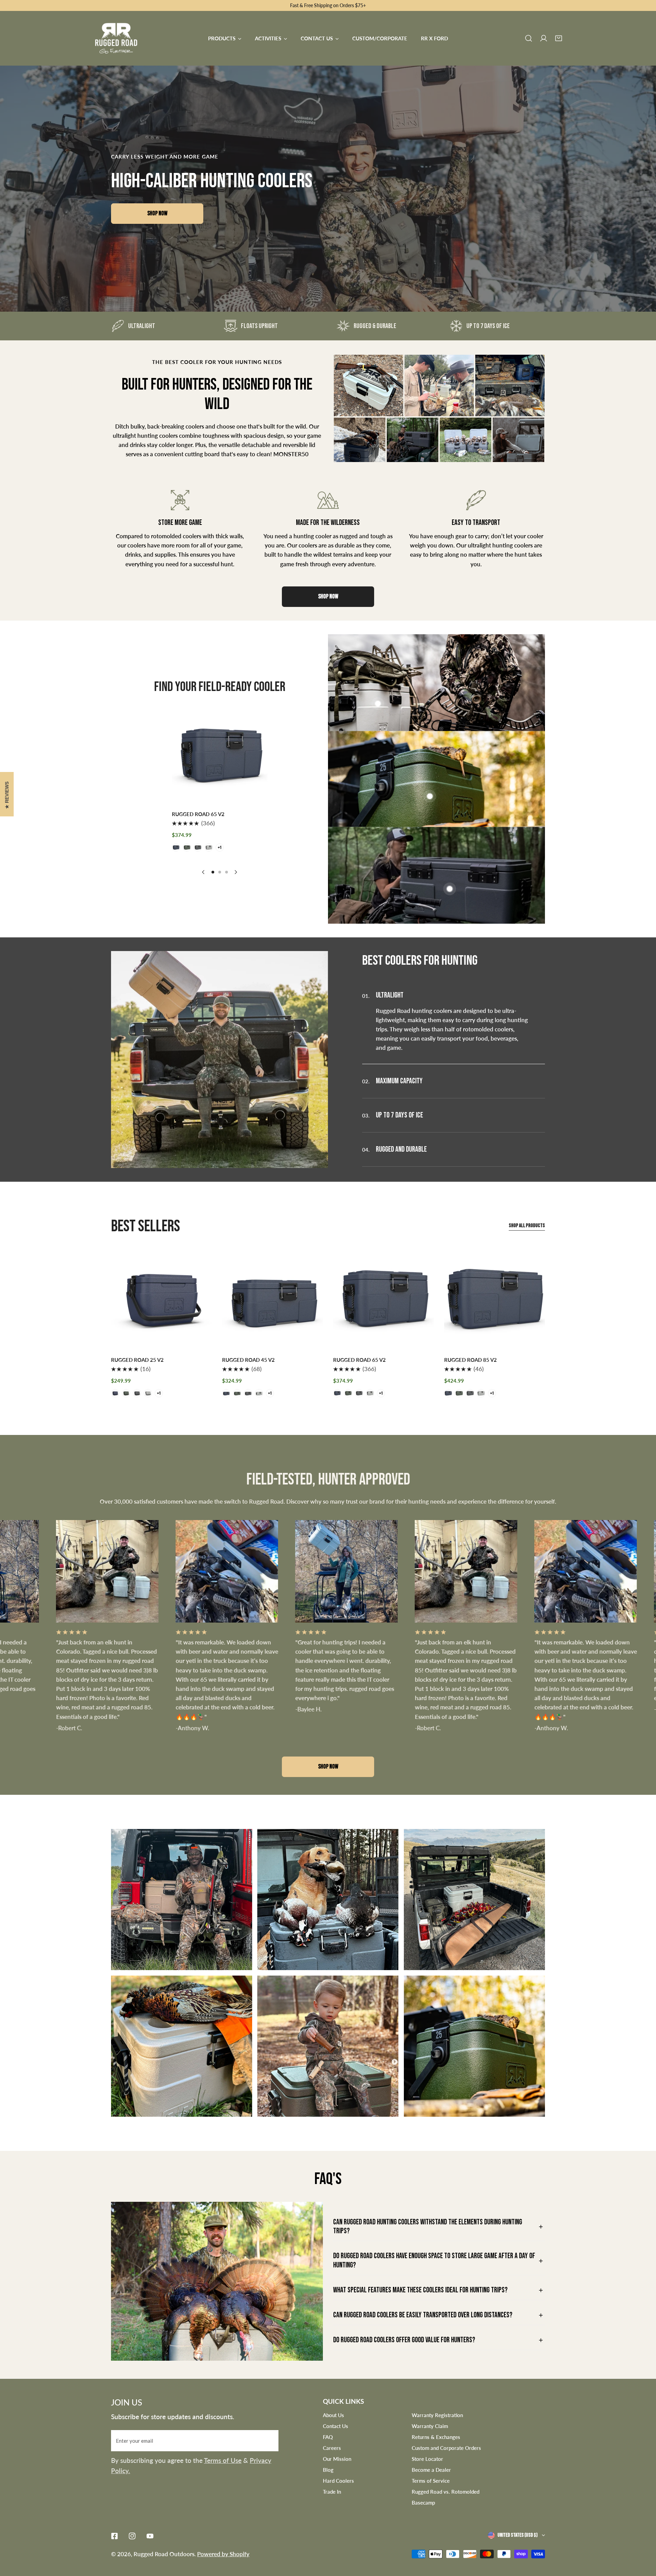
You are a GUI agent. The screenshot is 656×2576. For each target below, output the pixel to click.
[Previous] (204, 872)
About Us (333, 2415)
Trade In (332, 2492)
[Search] (529, 38)
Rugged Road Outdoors (164, 2554)
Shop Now (157, 213)
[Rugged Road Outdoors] (116, 38)
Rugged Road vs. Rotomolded (446, 2492)
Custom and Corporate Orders (446, 2448)
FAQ (328, 2437)
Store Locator (427, 2459)
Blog (328, 2470)
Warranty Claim (430, 2426)
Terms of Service (431, 2481)
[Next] (236, 872)
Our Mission (337, 2459)
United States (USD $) (517, 2535)
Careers (332, 2448)
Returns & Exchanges (436, 2437)
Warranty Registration (437, 2415)
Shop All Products (527, 1226)
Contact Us (336, 2426)
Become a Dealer (431, 2470)
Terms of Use (223, 2460)
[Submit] (270, 2440)
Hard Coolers (338, 2481)
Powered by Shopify (223, 2554)
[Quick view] (252, 794)
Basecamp (423, 2503)
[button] (559, 38)
